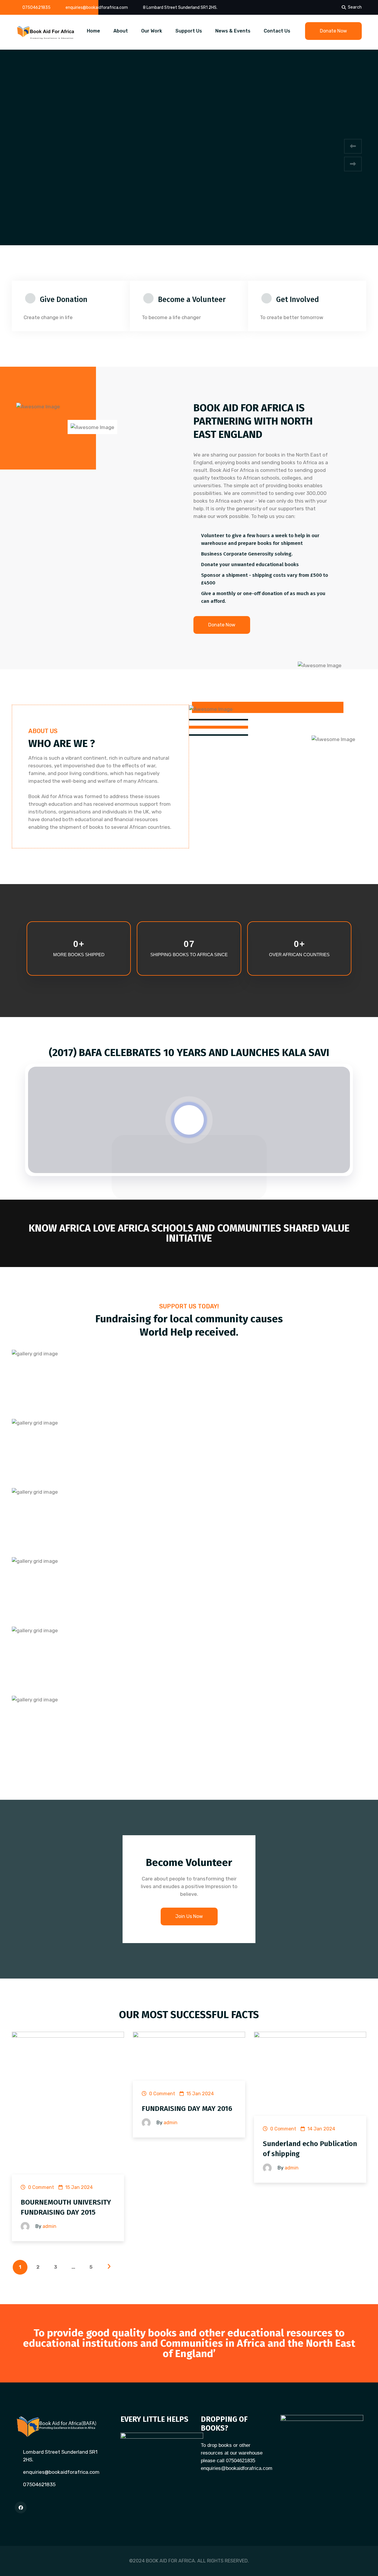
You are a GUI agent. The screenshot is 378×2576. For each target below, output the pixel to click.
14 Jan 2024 (321, 2129)
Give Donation (64, 300)
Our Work (152, 31)
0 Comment (40, 2187)
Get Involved (298, 300)
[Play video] (189, 1120)
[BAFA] (46, 32)
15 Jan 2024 (78, 2187)
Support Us (189, 31)
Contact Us (277, 31)
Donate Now (333, 31)
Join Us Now (189, 1916)
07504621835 (36, 8)
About (121, 31)
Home (93, 31)
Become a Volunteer (192, 300)
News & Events (233, 31)
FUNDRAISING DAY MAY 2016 (187, 2109)
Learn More (189, 112)
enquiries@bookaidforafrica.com (97, 8)
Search (355, 7)
